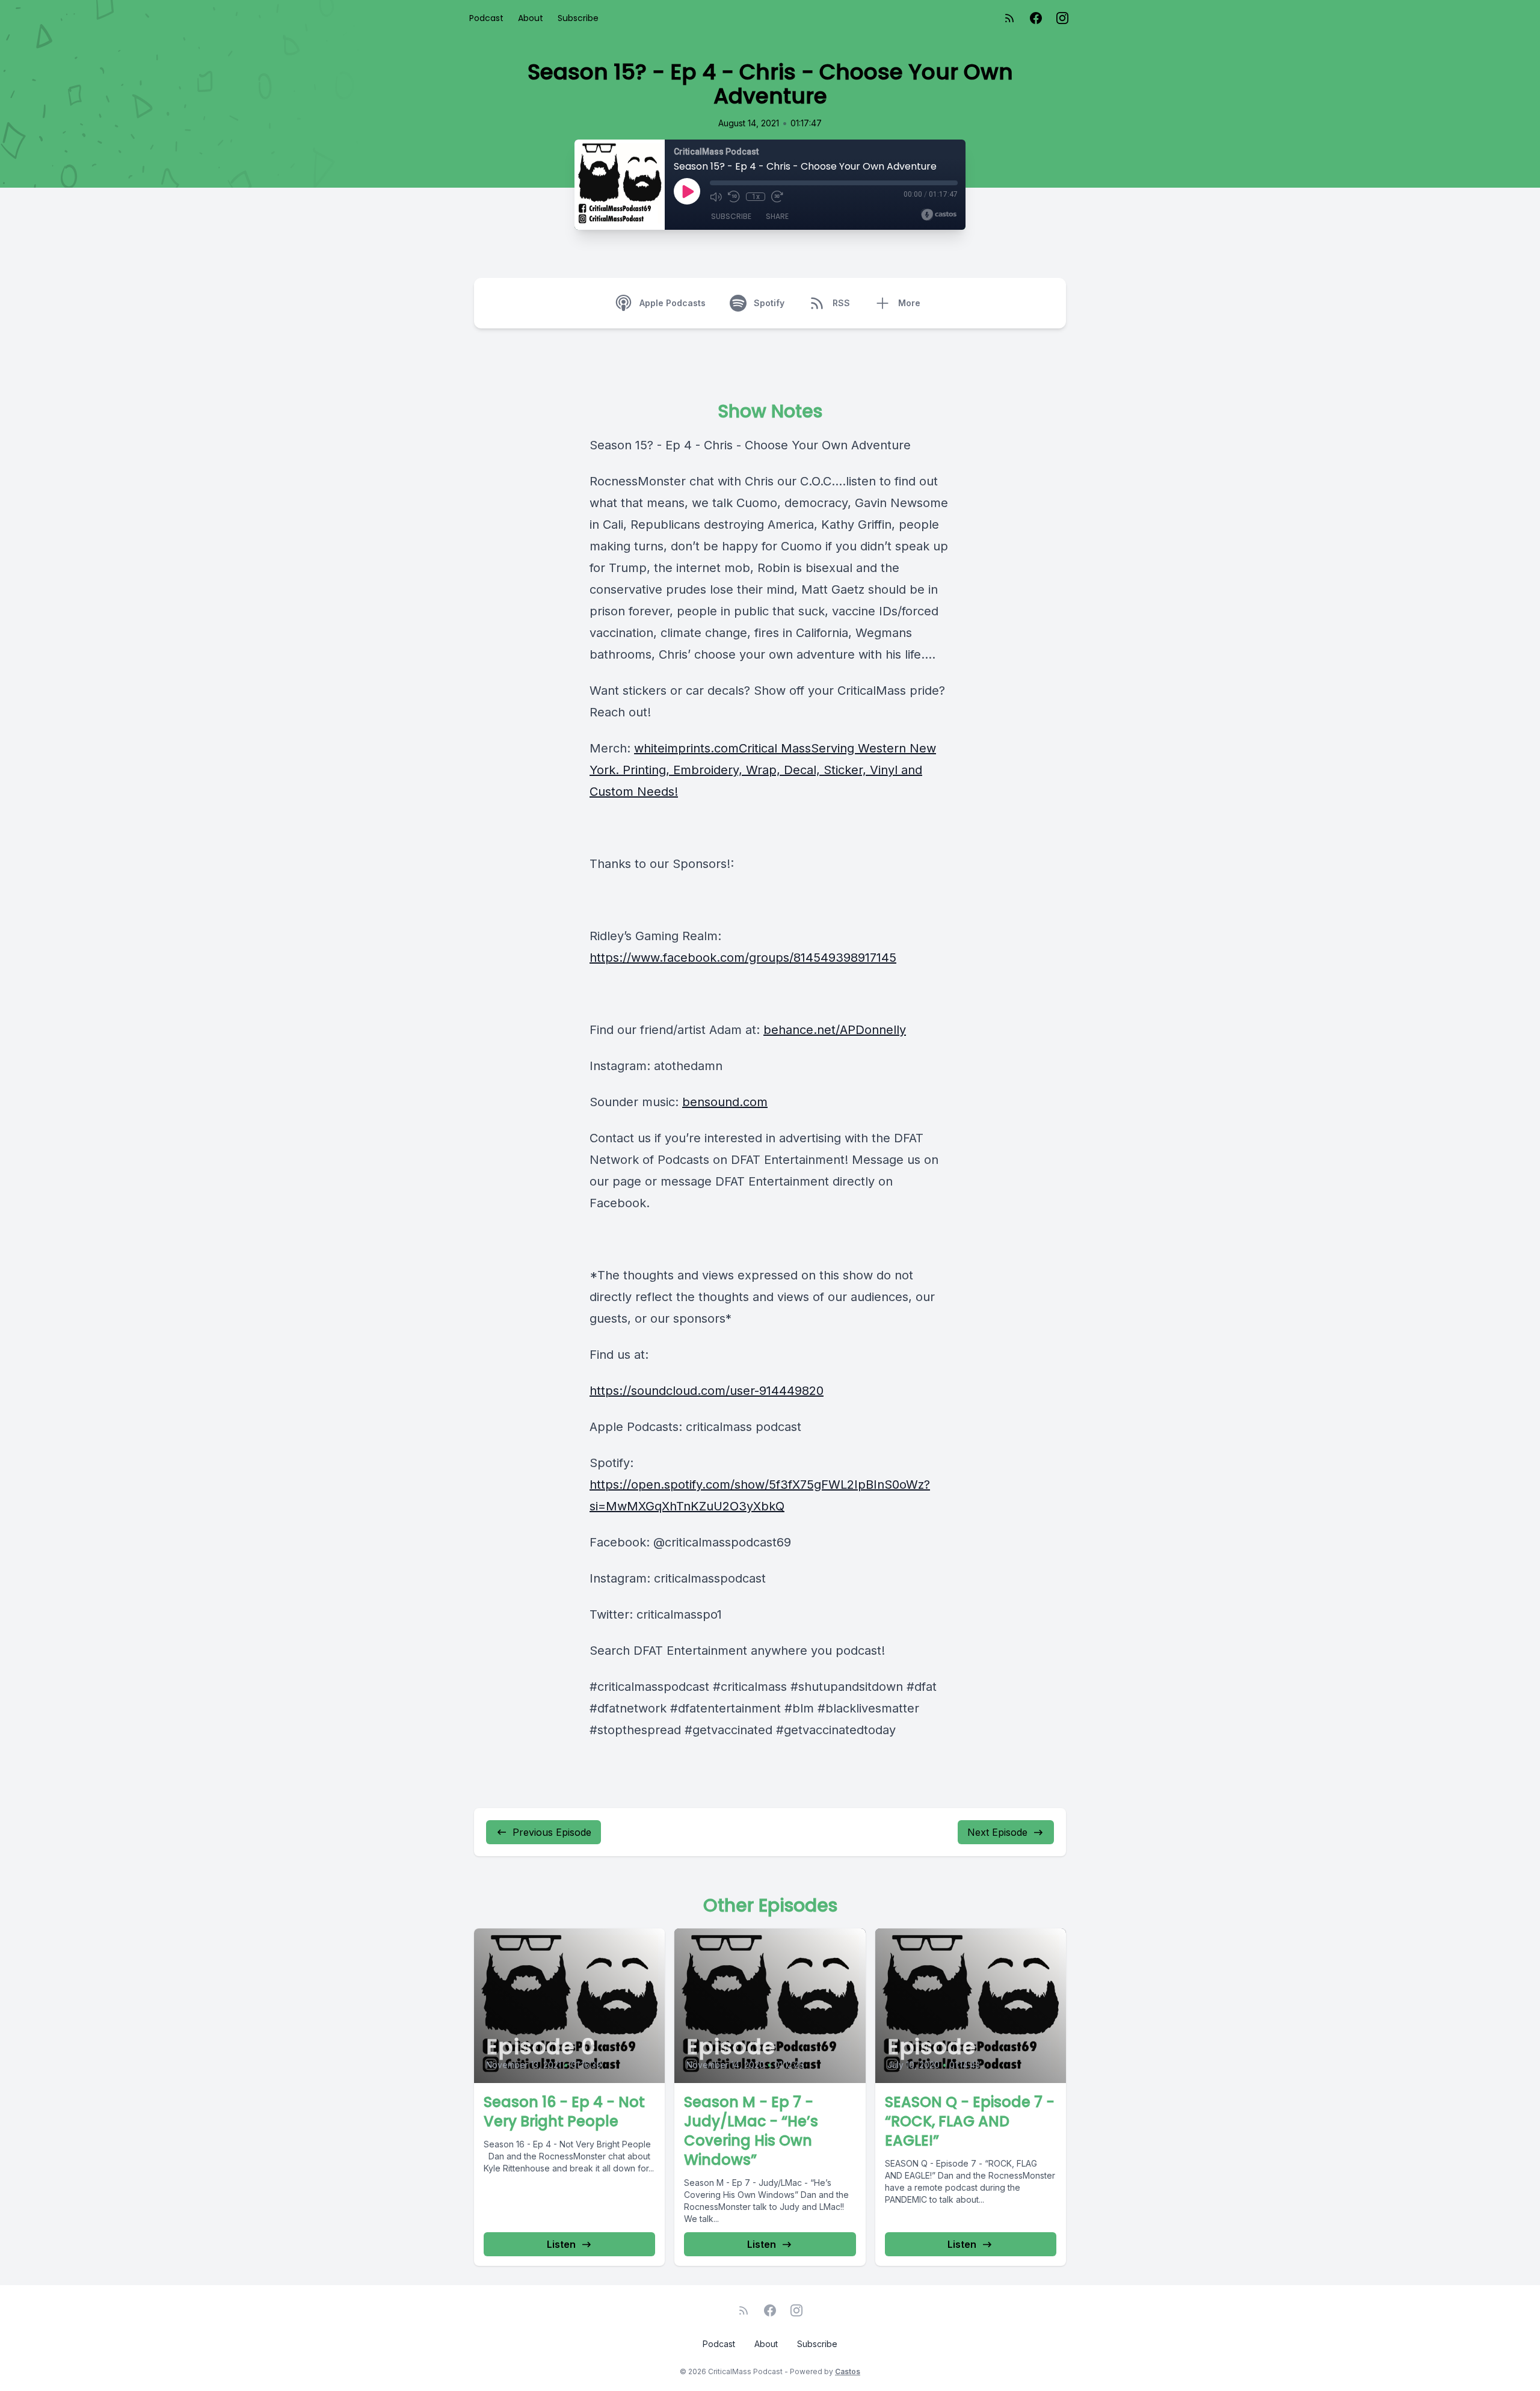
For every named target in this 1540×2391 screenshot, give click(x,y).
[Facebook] (1036, 18)
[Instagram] (1062, 18)
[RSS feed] (1009, 18)
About (531, 18)
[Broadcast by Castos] (939, 215)
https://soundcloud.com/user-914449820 (707, 1391)
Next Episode (997, 1832)
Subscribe (578, 18)
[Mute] (716, 197)
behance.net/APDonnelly (835, 1030)
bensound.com (725, 1102)
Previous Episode (552, 1832)
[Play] (687, 191)
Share (777, 216)
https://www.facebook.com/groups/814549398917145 (743, 958)
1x (756, 197)
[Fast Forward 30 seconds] (777, 197)
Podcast (486, 18)
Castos (848, 2371)
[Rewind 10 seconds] (734, 197)
